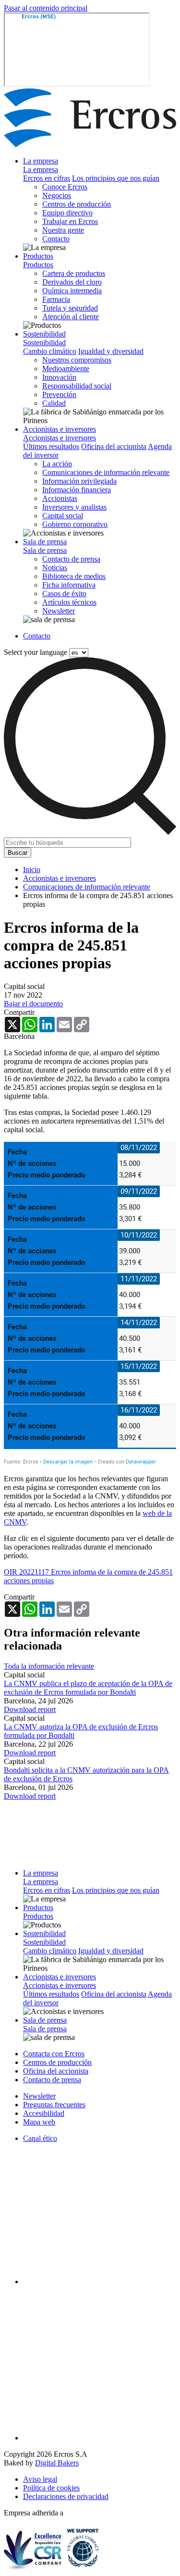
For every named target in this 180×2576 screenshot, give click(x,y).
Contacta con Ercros (54, 2054)
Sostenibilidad (44, 334)
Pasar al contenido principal (46, 8)
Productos (38, 256)
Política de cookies (51, 2488)
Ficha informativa (69, 585)
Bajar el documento (33, 1004)
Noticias (55, 568)
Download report (30, 1709)
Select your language (36, 652)
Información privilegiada (79, 481)
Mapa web (39, 2122)
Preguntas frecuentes (54, 2105)
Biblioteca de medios (74, 576)
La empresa (41, 161)
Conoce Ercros (65, 187)
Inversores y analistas (74, 507)
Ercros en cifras (47, 178)
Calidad (54, 403)
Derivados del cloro (72, 282)
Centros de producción (77, 204)
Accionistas (60, 498)
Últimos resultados (51, 446)
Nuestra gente (63, 230)
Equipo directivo (67, 213)
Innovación (59, 377)
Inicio (32, 869)
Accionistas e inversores (60, 429)
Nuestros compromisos (77, 360)
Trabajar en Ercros (70, 221)
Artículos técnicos (69, 602)
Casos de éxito (64, 594)
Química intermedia (72, 291)
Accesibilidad (44, 2113)
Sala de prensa (45, 542)
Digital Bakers (57, 2463)
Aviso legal (40, 2479)
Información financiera (77, 490)
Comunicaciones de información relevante (106, 472)
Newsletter (59, 611)
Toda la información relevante (49, 1666)
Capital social (63, 516)
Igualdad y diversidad (111, 351)
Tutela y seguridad (70, 308)
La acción (57, 464)
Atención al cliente (71, 317)
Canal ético (40, 2138)
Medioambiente (66, 369)
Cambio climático (50, 351)
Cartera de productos (74, 273)
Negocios (57, 195)
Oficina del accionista (114, 446)
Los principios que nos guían (116, 178)
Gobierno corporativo (75, 524)
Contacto (56, 239)
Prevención (59, 394)
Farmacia (56, 299)
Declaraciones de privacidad (66, 2496)
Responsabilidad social (77, 386)
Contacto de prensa (71, 559)
